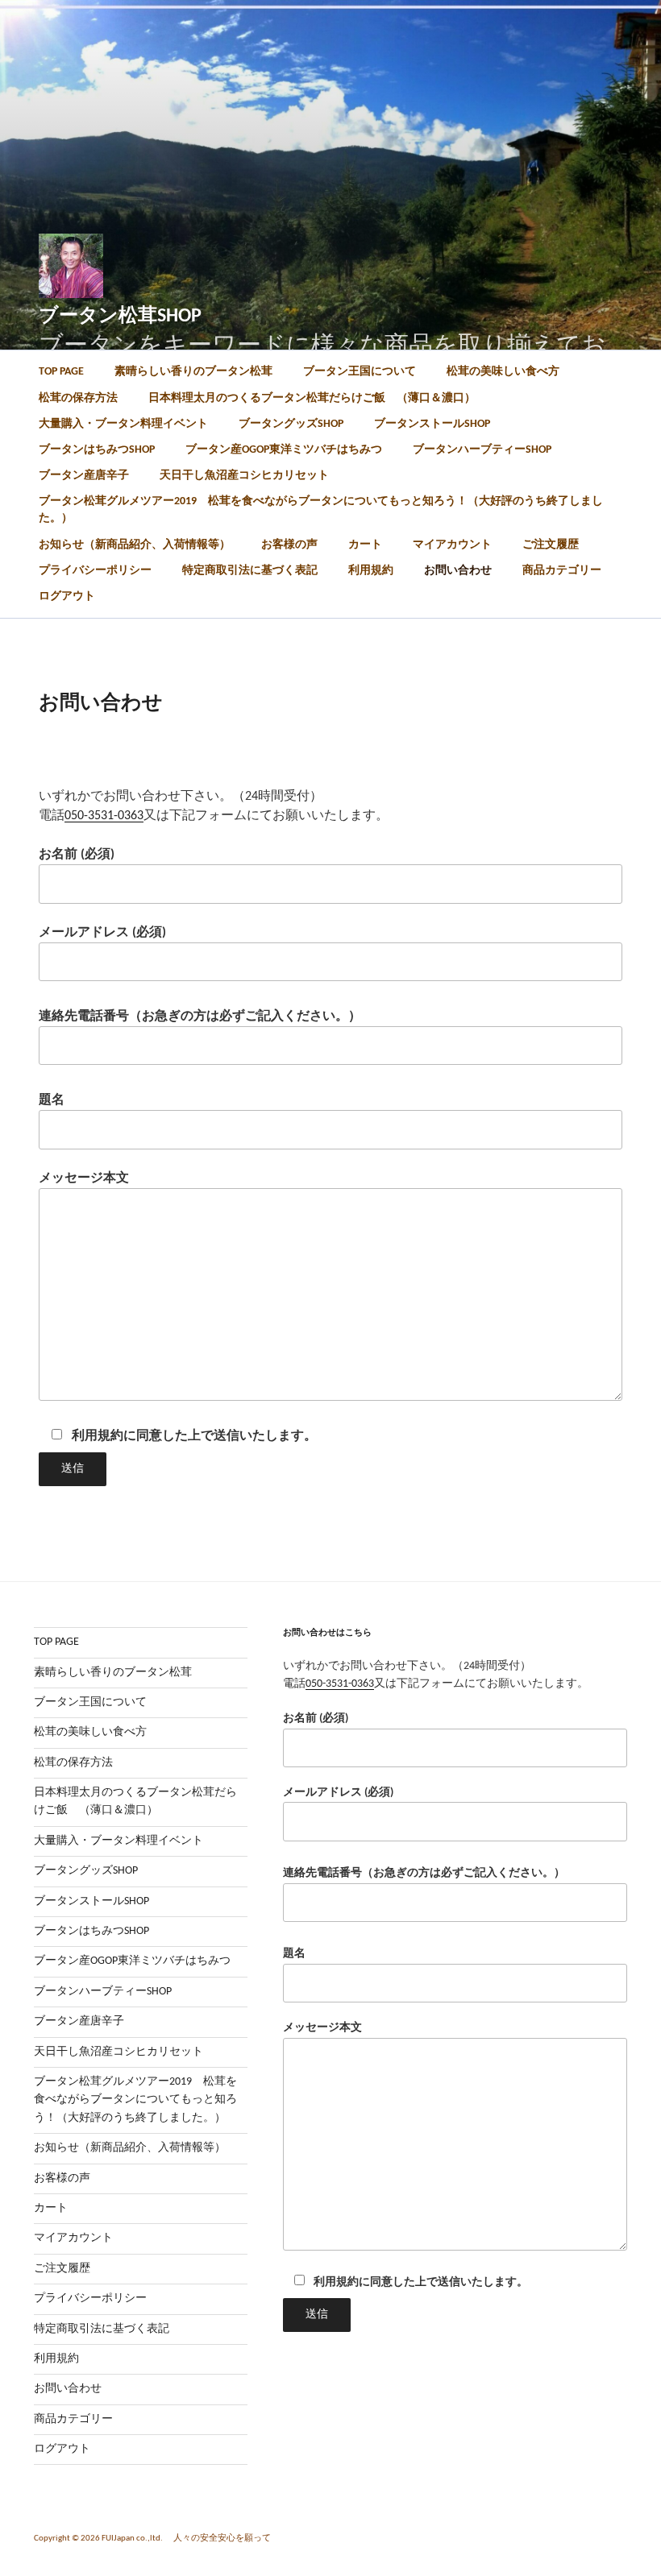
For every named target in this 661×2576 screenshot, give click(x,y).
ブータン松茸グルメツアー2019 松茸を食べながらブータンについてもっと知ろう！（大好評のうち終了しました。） (321, 510)
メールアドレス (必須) (102, 933)
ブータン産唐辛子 (84, 476)
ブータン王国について (360, 372)
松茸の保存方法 (78, 398)
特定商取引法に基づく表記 (250, 571)
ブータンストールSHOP (432, 424)
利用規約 (371, 571)
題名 (52, 1100)
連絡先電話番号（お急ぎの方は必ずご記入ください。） (200, 1017)
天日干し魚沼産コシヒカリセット (244, 476)
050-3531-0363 (104, 816)
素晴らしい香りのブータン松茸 (193, 372)
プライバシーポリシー (95, 571)
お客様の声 (289, 545)
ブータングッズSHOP (291, 424)
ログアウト (67, 596)
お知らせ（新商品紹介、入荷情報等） (135, 545)
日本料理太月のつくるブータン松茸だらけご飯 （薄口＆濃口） (312, 398)
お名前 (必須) (77, 855)
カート (365, 545)
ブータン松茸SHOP (120, 317)
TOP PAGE (61, 372)
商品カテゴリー (562, 571)
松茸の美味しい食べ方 (503, 372)
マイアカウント (452, 545)
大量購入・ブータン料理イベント (123, 424)
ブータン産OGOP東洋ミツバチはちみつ (284, 450)
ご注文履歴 (551, 545)
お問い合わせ (458, 571)
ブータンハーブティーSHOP (482, 450)
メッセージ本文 (84, 1178)
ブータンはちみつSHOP (97, 450)
